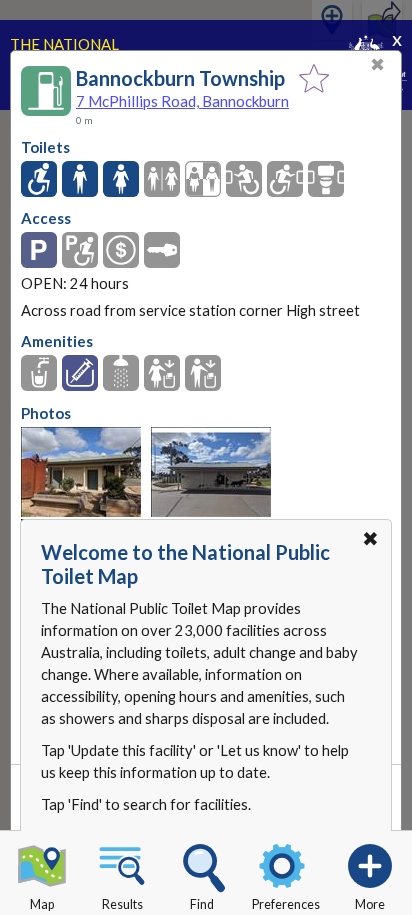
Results (122, 904)
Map (42, 904)
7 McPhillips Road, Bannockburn (182, 101)
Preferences (286, 904)
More (370, 904)
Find (202, 904)
